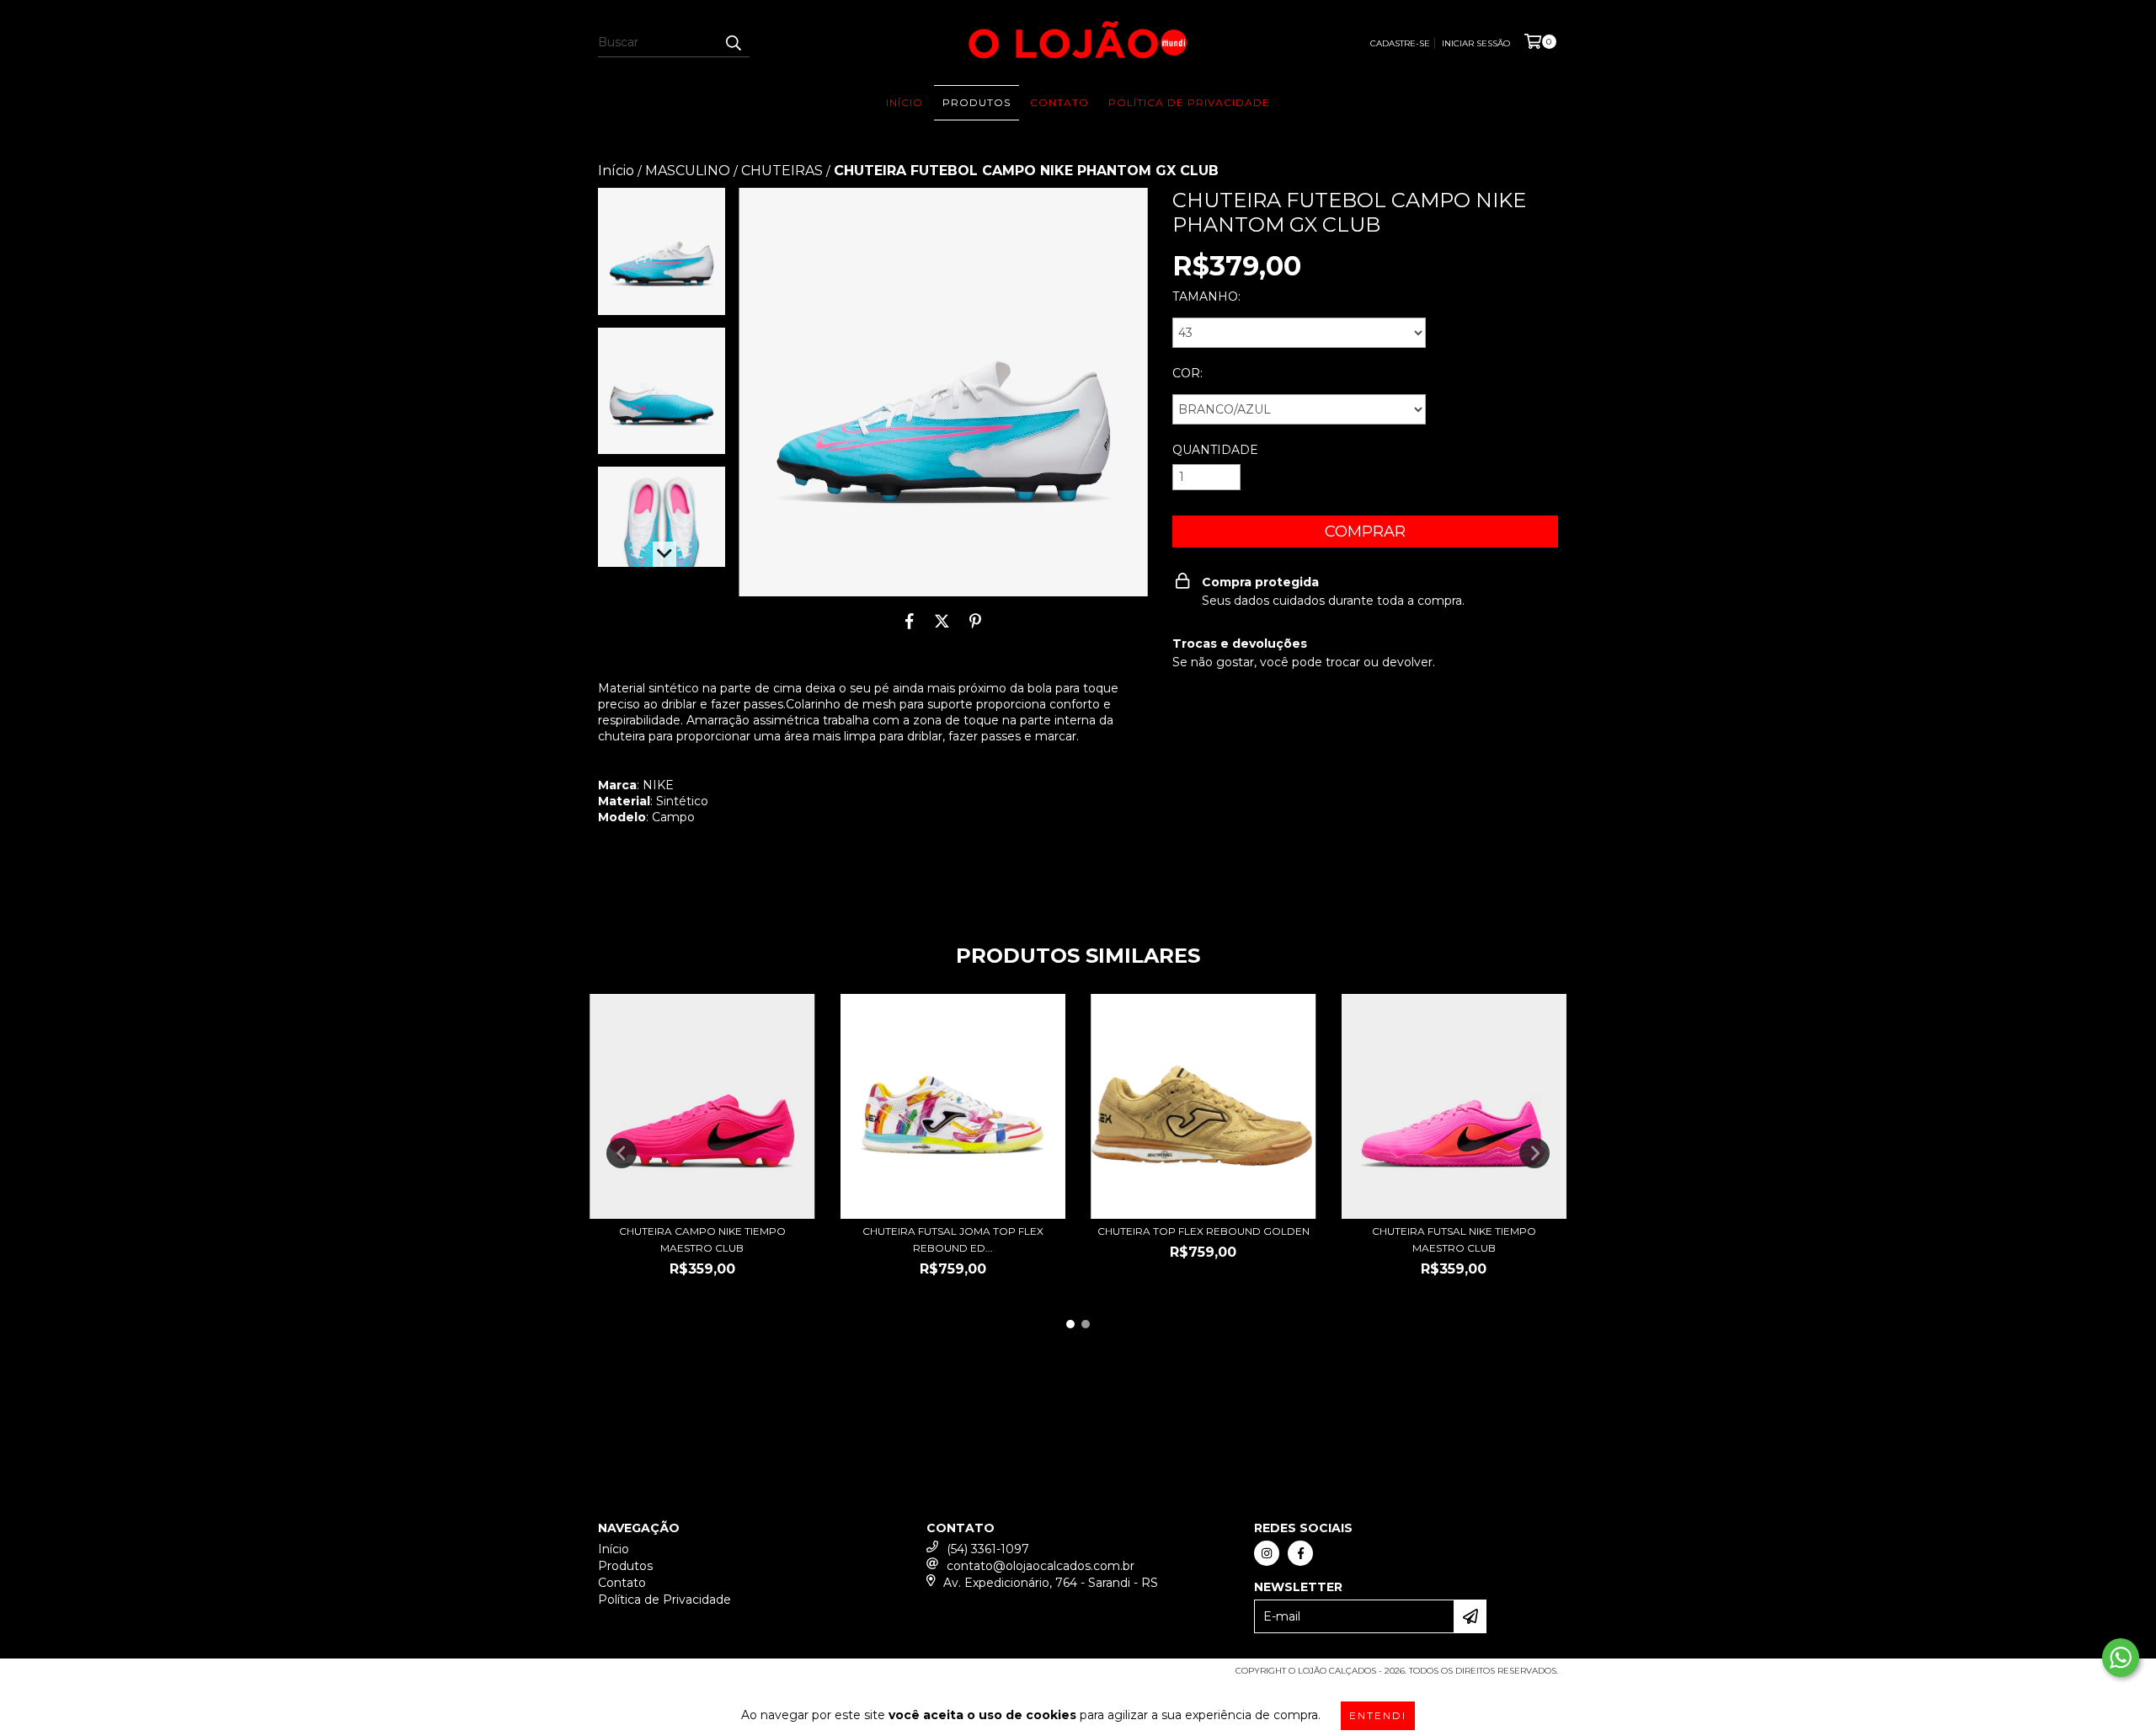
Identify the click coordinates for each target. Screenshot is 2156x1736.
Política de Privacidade (1189, 102)
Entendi (1378, 1715)
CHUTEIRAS (782, 171)
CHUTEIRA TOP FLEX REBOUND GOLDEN (1203, 1231)
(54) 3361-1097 (988, 1549)
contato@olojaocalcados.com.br (1041, 1566)
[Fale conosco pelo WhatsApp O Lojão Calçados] (2121, 1658)
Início (905, 102)
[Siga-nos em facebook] (1300, 1553)
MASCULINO (688, 171)
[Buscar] (733, 42)
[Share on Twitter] (942, 622)
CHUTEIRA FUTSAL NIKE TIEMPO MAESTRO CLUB (1454, 1239)
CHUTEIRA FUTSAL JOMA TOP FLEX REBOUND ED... (953, 1239)
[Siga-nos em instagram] (1267, 1553)
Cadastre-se (1400, 43)
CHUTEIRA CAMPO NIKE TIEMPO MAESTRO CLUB (702, 1239)
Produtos (977, 102)
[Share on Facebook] (910, 622)
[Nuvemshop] (672, 1677)
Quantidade (1215, 450)
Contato (1059, 102)
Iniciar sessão (1476, 43)
